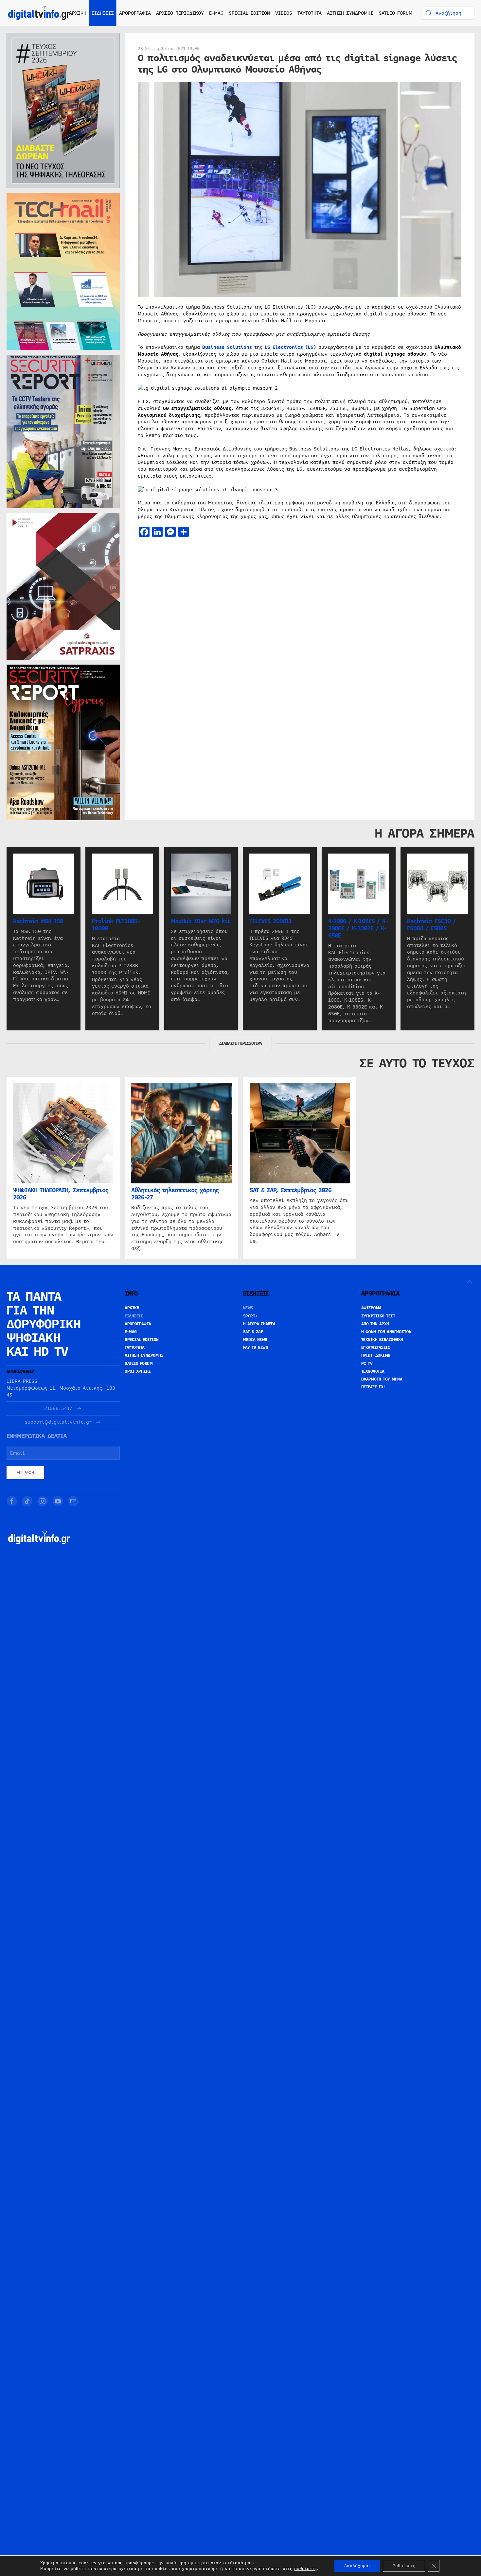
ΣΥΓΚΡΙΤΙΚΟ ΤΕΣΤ (378, 1316)
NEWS (248, 1308)
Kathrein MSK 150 (38, 921)
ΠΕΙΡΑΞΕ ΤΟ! (373, 1387)
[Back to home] (39, 13)
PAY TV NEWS (256, 1347)
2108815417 (58, 1408)
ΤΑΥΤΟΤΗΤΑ (310, 13)
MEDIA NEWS (255, 1340)
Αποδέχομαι (357, 2566)
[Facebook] (12, 1501)
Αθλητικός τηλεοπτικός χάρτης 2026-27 (175, 1194)
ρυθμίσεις (305, 2569)
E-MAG (216, 13)
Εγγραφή (25, 1473)
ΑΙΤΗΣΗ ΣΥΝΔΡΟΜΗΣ (350, 13)
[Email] (73, 1501)
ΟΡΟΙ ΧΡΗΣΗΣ (138, 1371)
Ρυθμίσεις (404, 2566)
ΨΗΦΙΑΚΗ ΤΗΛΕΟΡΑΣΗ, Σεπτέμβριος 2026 (61, 1194)
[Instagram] (43, 1501)
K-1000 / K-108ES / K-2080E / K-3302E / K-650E (358, 928)
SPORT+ (250, 1316)
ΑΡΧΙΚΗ (78, 13)
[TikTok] (27, 1501)
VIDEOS (284, 13)
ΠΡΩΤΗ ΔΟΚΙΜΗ (376, 1355)
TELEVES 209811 (271, 921)
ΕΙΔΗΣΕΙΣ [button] (103, 13)
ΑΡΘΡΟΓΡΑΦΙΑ (138, 1324)
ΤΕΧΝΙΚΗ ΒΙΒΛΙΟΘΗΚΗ (382, 1340)
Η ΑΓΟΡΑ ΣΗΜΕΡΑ (259, 1324)
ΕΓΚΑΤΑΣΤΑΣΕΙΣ (376, 1347)
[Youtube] (58, 1501)
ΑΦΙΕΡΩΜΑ (371, 1308)
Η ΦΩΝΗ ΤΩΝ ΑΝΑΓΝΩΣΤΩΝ (386, 1332)
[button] (470, 1282)
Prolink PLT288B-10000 (116, 925)
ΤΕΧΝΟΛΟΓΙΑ (373, 1371)
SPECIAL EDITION (249, 13)
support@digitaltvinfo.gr (58, 1422)
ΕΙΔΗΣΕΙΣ (134, 1316)
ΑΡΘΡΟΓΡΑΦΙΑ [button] (135, 13)
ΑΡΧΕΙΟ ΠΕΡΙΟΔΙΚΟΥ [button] (180, 13)
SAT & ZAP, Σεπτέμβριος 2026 (291, 1191)
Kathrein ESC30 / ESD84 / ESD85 (431, 925)
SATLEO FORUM (395, 13)
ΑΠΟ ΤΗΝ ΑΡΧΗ (375, 1324)
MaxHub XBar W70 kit (201, 921)
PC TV (367, 1364)
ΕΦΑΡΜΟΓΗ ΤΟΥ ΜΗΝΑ (382, 1379)
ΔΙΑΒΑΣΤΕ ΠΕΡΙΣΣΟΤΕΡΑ (240, 1043)
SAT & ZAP (253, 1332)
